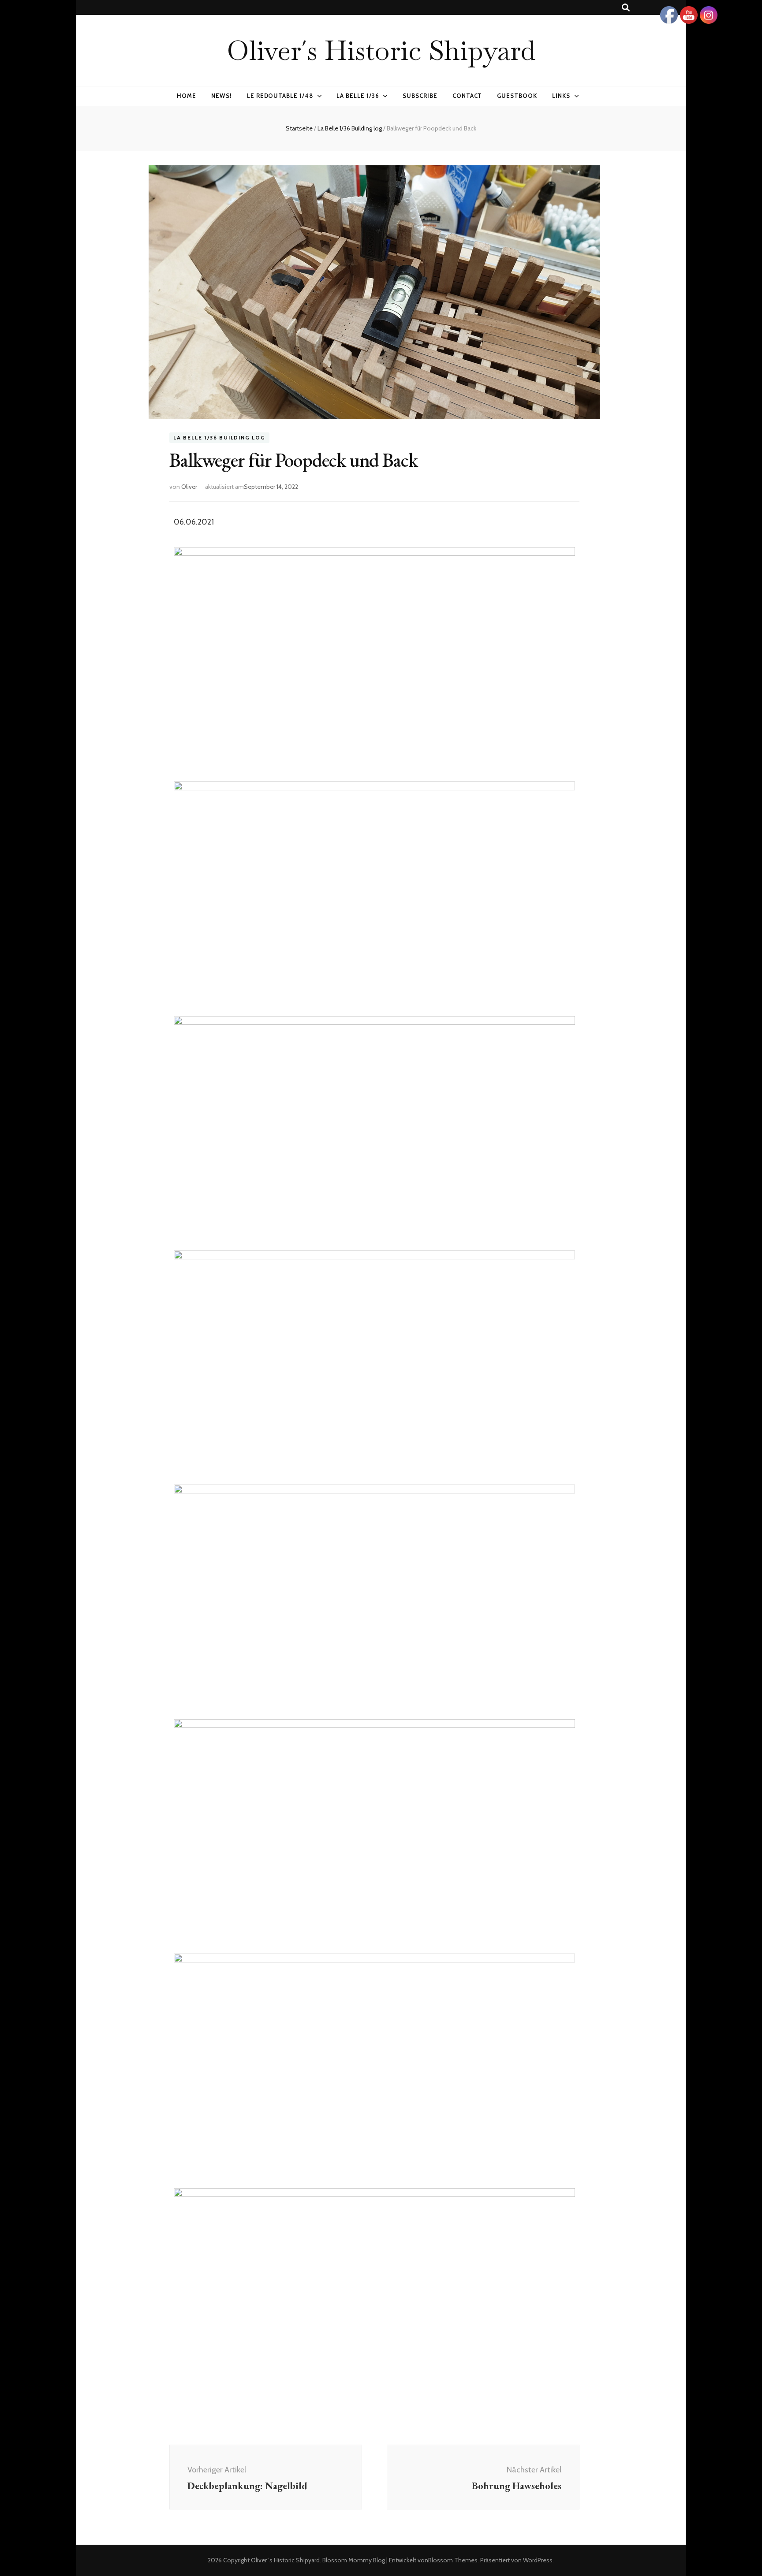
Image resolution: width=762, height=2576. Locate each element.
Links (561, 96)
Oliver (189, 487)
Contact (467, 96)
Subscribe (420, 96)
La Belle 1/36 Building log (219, 438)
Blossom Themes (453, 2560)
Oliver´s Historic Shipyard (381, 50)
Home (187, 96)
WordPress (538, 2560)
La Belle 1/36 (358, 96)
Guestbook (517, 96)
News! (222, 96)
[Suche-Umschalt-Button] (626, 8)
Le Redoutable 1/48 (280, 96)
